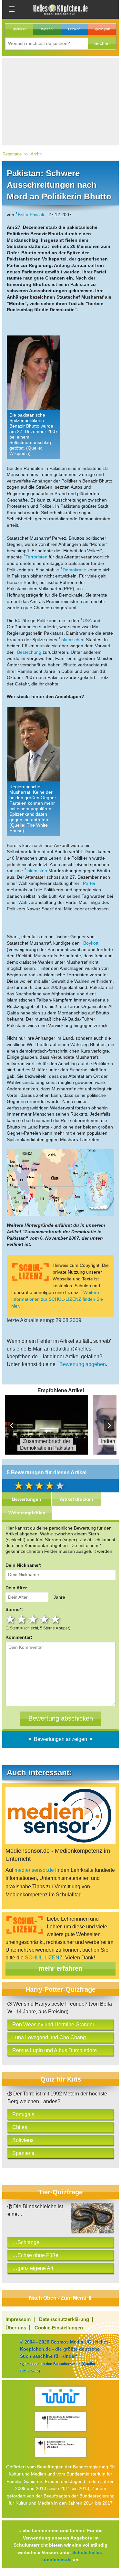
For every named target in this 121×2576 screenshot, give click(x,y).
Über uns (16, 2328)
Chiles (20, 2127)
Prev (12, 1426)
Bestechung (29, 652)
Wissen (47, 29)
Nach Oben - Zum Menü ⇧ (60, 2298)
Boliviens (23, 2140)
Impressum (18, 2319)
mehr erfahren (60, 1968)
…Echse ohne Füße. (36, 2255)
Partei (89, 883)
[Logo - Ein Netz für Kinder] (60, 2396)
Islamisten (37, 871)
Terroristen (36, 557)
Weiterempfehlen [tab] (27, 1513)
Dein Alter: (17, 1588)
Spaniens (23, 2153)
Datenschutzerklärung (64, 2319)
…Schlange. (26, 2242)
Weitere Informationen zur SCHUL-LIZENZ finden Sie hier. (57, 1299)
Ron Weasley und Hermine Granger (53, 2025)
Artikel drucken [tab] (76, 1499)
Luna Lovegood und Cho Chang (49, 2037)
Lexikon (74, 29)
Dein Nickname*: (24, 1565)
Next (109, 1426)
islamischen (73, 640)
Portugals (23, 2114)
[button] (102, 43)
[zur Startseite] (61, 9)
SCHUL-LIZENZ (44, 1958)
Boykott (91, 943)
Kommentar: (19, 1637)
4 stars (45, 1619)
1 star (11, 1619)
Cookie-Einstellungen (59, 2328)
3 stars (34, 1619)
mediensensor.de (34, 1870)
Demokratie (74, 570)
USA (87, 620)
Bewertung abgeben (83, 1364)
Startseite (19, 29)
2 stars (22, 1619)
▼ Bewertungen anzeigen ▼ (60, 1739)
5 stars (56, 1619)
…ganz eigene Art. (33, 2268)
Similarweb (29, 2371)
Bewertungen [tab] (27, 1499)
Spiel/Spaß (102, 29)
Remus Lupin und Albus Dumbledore (55, 2050)
